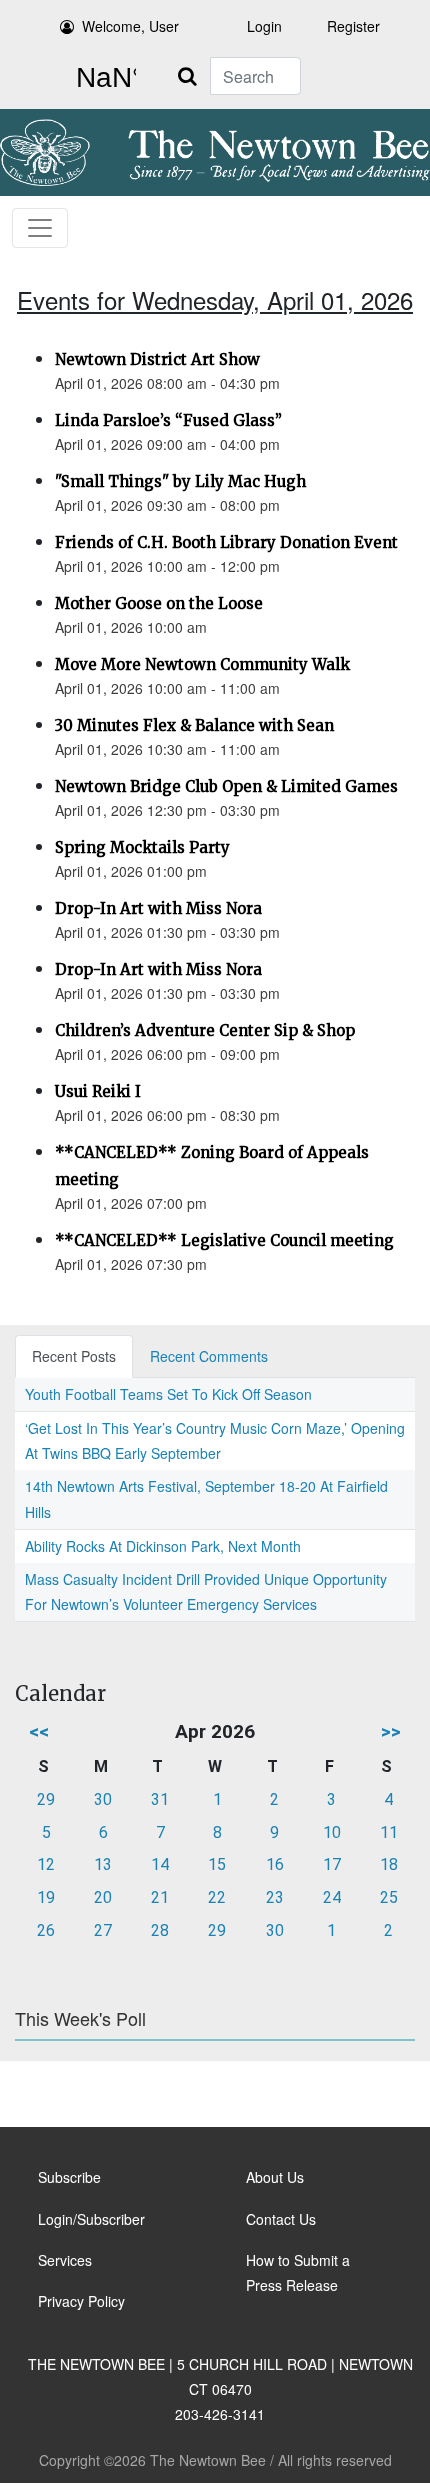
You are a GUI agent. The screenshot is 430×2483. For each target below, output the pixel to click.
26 (46, 1930)
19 (46, 1897)
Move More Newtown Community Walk (202, 664)
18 (389, 1864)
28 (160, 1930)
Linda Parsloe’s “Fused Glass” (168, 420)
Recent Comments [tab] (209, 1356)
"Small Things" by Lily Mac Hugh (180, 481)
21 (160, 1897)
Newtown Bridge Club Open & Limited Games (226, 786)
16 (275, 1864)
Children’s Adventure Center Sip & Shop (205, 1030)
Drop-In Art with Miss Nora (158, 908)
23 (275, 1897)
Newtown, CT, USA (102, 78)
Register (353, 26)
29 (46, 1799)
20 (103, 1897)
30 (103, 1799)
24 (332, 1897)
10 (332, 1832)
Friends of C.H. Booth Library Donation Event (226, 542)
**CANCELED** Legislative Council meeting (224, 1240)
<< (39, 1731)
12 (46, 1864)
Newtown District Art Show (157, 359)
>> (391, 1731)
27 (103, 1930)
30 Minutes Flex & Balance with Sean (194, 725)
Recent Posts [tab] (74, 1356)
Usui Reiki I (98, 1091)
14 (160, 1864)
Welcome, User (130, 26)
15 (217, 1864)
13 (103, 1864)
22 (217, 1897)
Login (264, 26)
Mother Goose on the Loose (159, 603)
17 (332, 1864)
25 (389, 1897)
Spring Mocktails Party (142, 847)
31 (160, 1799)
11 (389, 1832)
